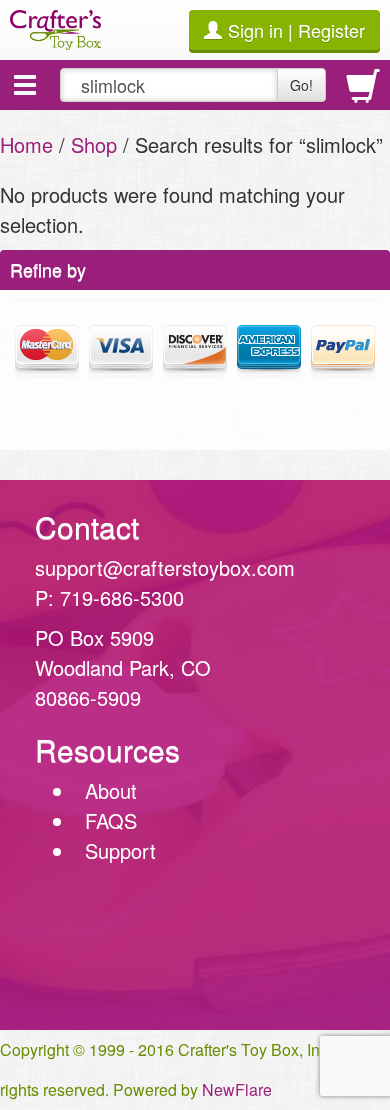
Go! (301, 85)
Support (120, 850)
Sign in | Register (296, 30)
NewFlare (237, 1089)
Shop (94, 144)
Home (26, 144)
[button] (25, 85)
